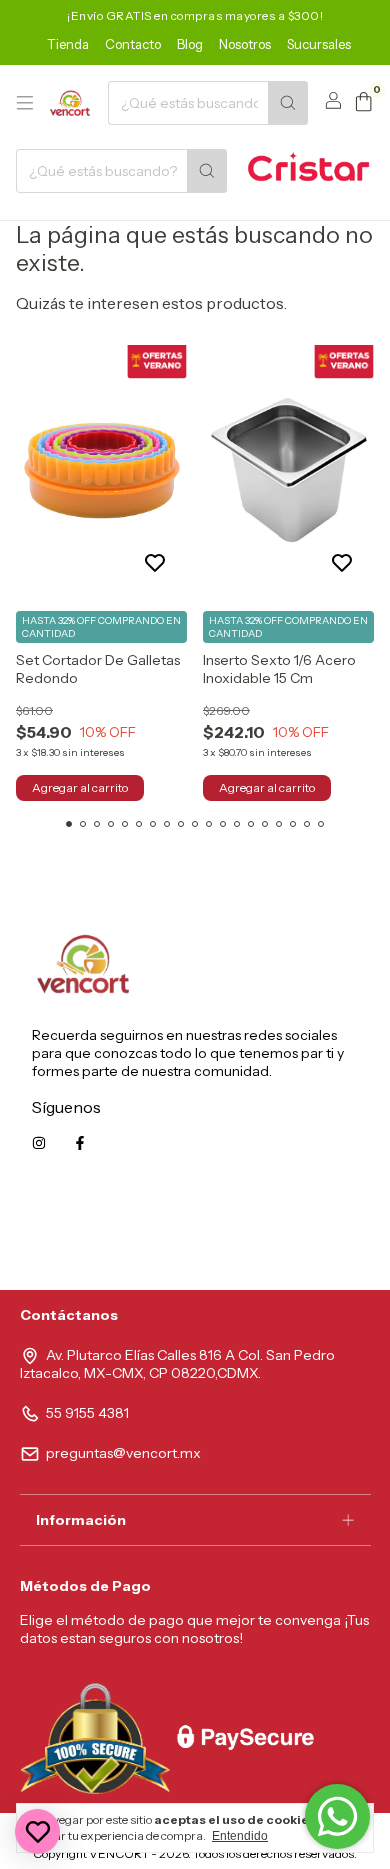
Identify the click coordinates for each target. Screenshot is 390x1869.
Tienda (68, 44)
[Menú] (25, 103)
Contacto (133, 44)
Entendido (240, 1836)
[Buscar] (288, 103)
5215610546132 (308, 1233)
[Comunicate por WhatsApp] (337, 1816)
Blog (190, 44)
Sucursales (319, 44)
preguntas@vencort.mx (123, 1453)
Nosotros (245, 44)
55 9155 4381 (87, 1413)
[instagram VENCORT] (39, 1143)
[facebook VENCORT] (80, 1143)
